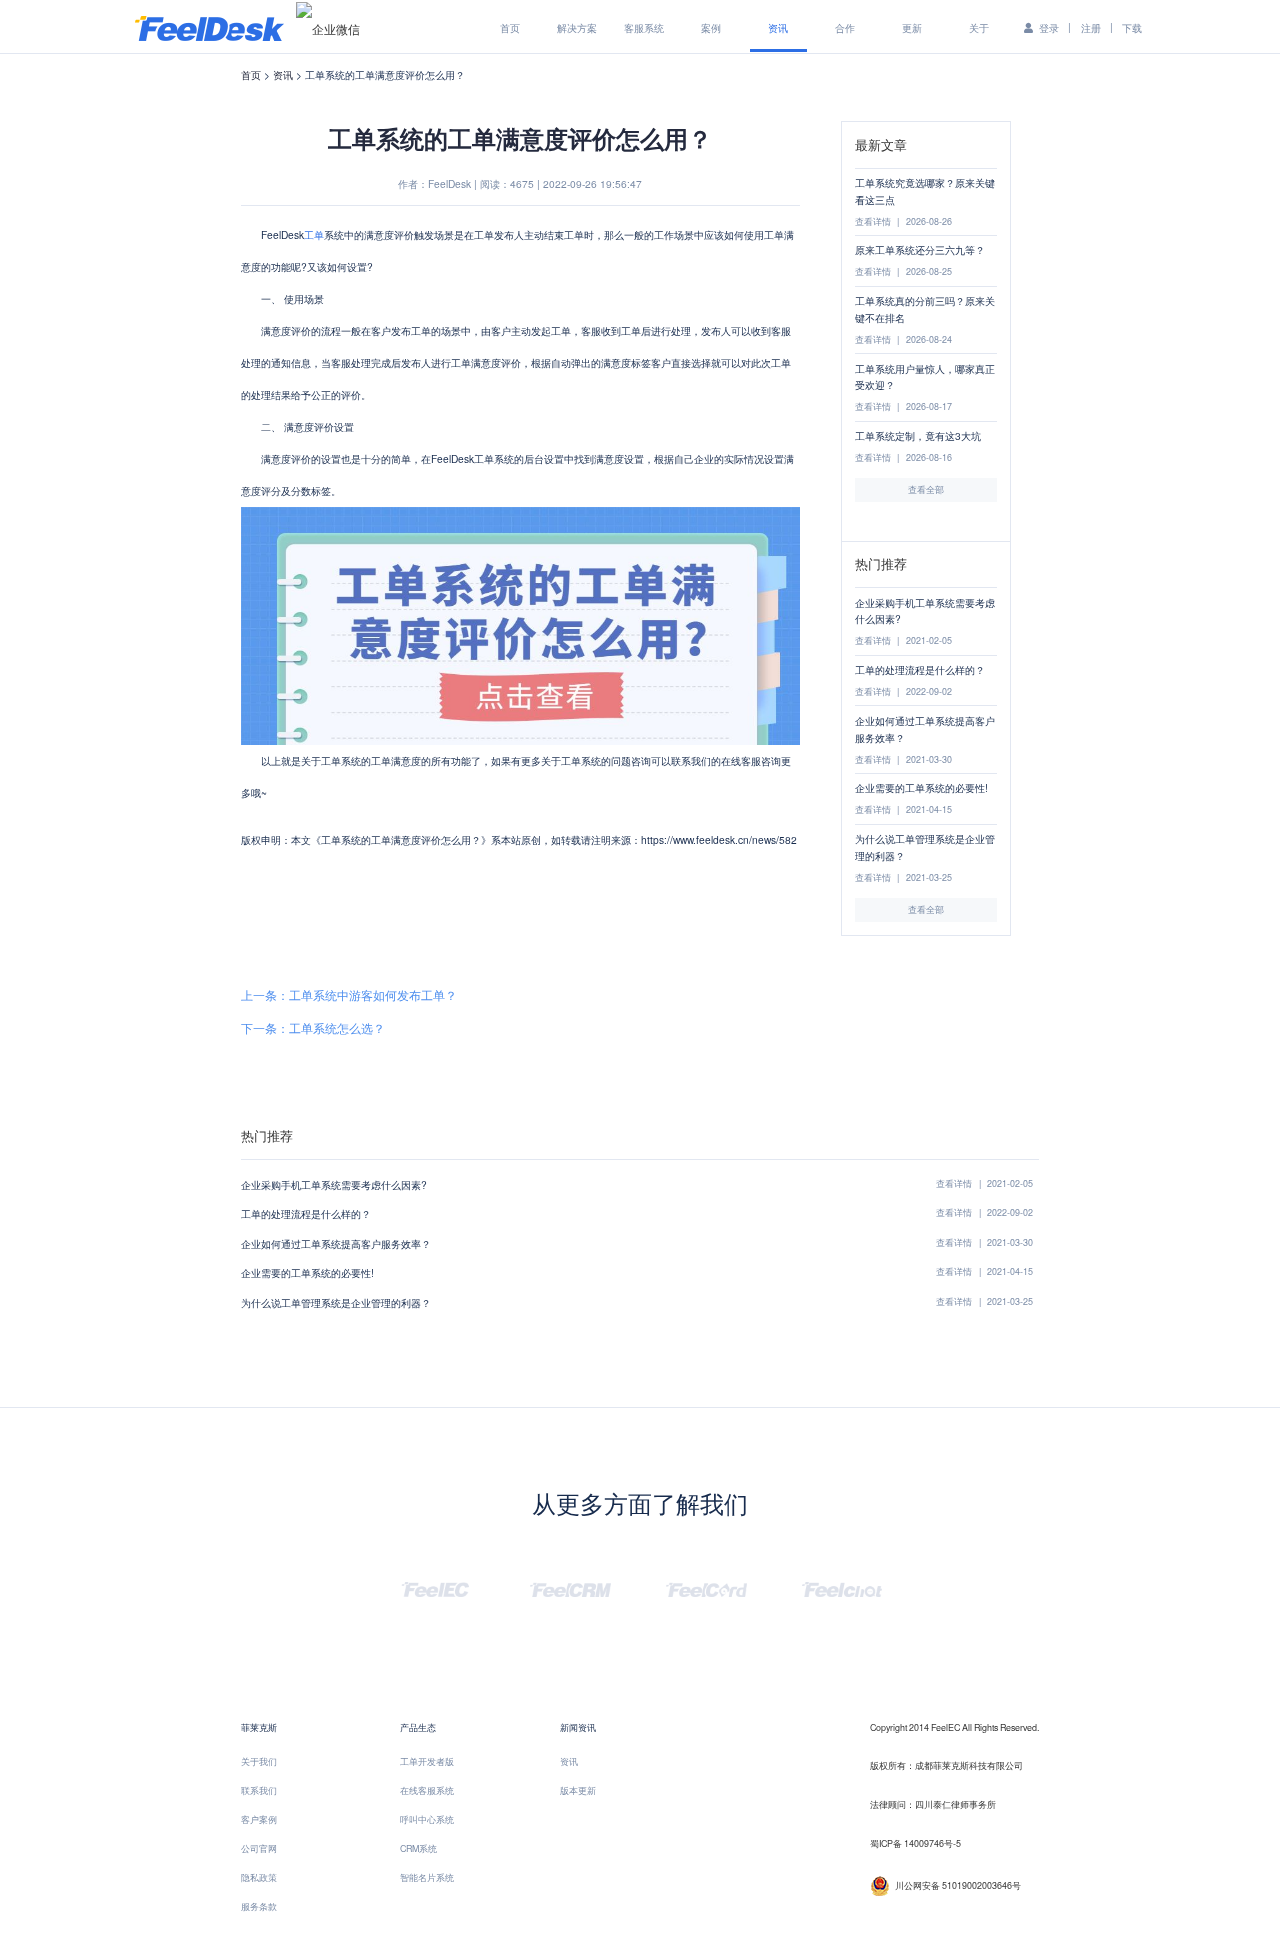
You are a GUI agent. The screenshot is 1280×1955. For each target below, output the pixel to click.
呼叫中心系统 (427, 1819)
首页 (510, 27)
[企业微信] (328, 28)
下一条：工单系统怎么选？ (313, 1028)
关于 (979, 27)
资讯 (778, 27)
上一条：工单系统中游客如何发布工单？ (349, 995)
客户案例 (259, 1819)
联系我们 (259, 1790)
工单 (314, 234)
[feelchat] (842, 1587)
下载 (1132, 27)
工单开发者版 (427, 1761)
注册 (1091, 27)
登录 (1049, 27)
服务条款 (259, 1906)
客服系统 (644, 27)
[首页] (209, 27)
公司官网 (259, 1848)
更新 (912, 27)
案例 (711, 27)
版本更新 (578, 1790)
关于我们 (259, 1761)
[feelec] (435, 1587)
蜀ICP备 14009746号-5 (915, 1843)
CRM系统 (418, 1848)
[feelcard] (706, 1587)
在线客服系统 (427, 1790)
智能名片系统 (427, 1877)
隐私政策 (259, 1877)
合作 (845, 27)
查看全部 (926, 489)
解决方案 (577, 27)
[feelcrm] (570, 1587)
